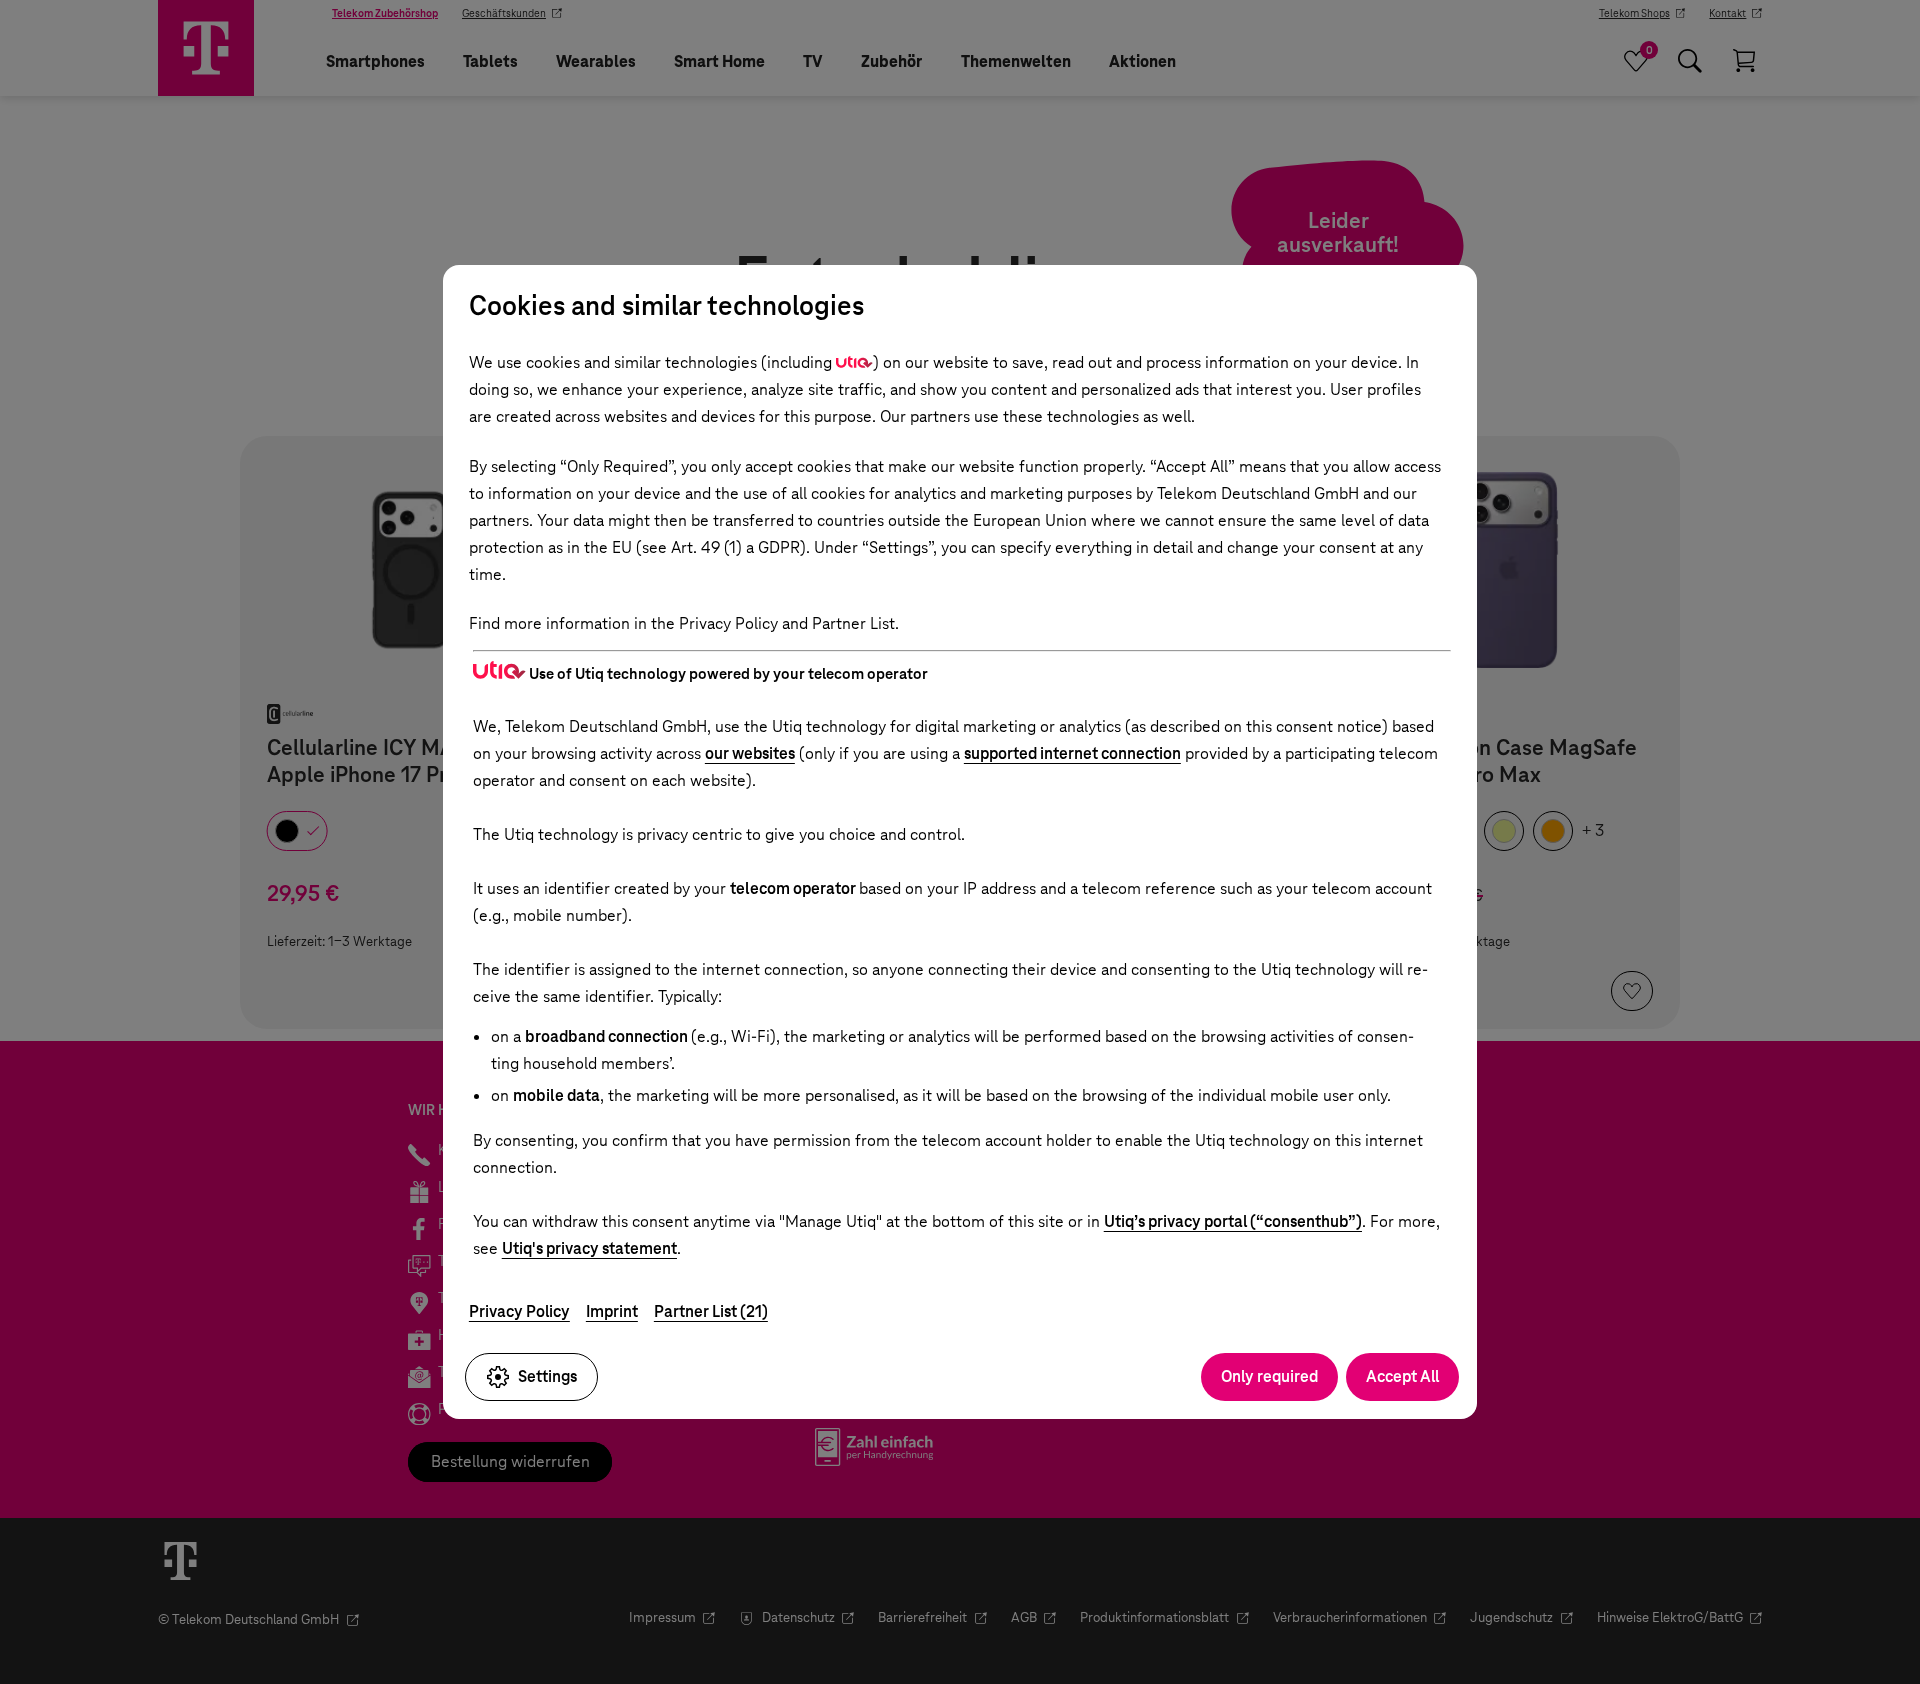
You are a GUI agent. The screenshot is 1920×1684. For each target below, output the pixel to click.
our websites (750, 753)
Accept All (1402, 1376)
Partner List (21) (711, 1311)
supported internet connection (1072, 753)
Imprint (612, 1311)
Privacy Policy (519, 1311)
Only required (1269, 1376)
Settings (547, 1376)
